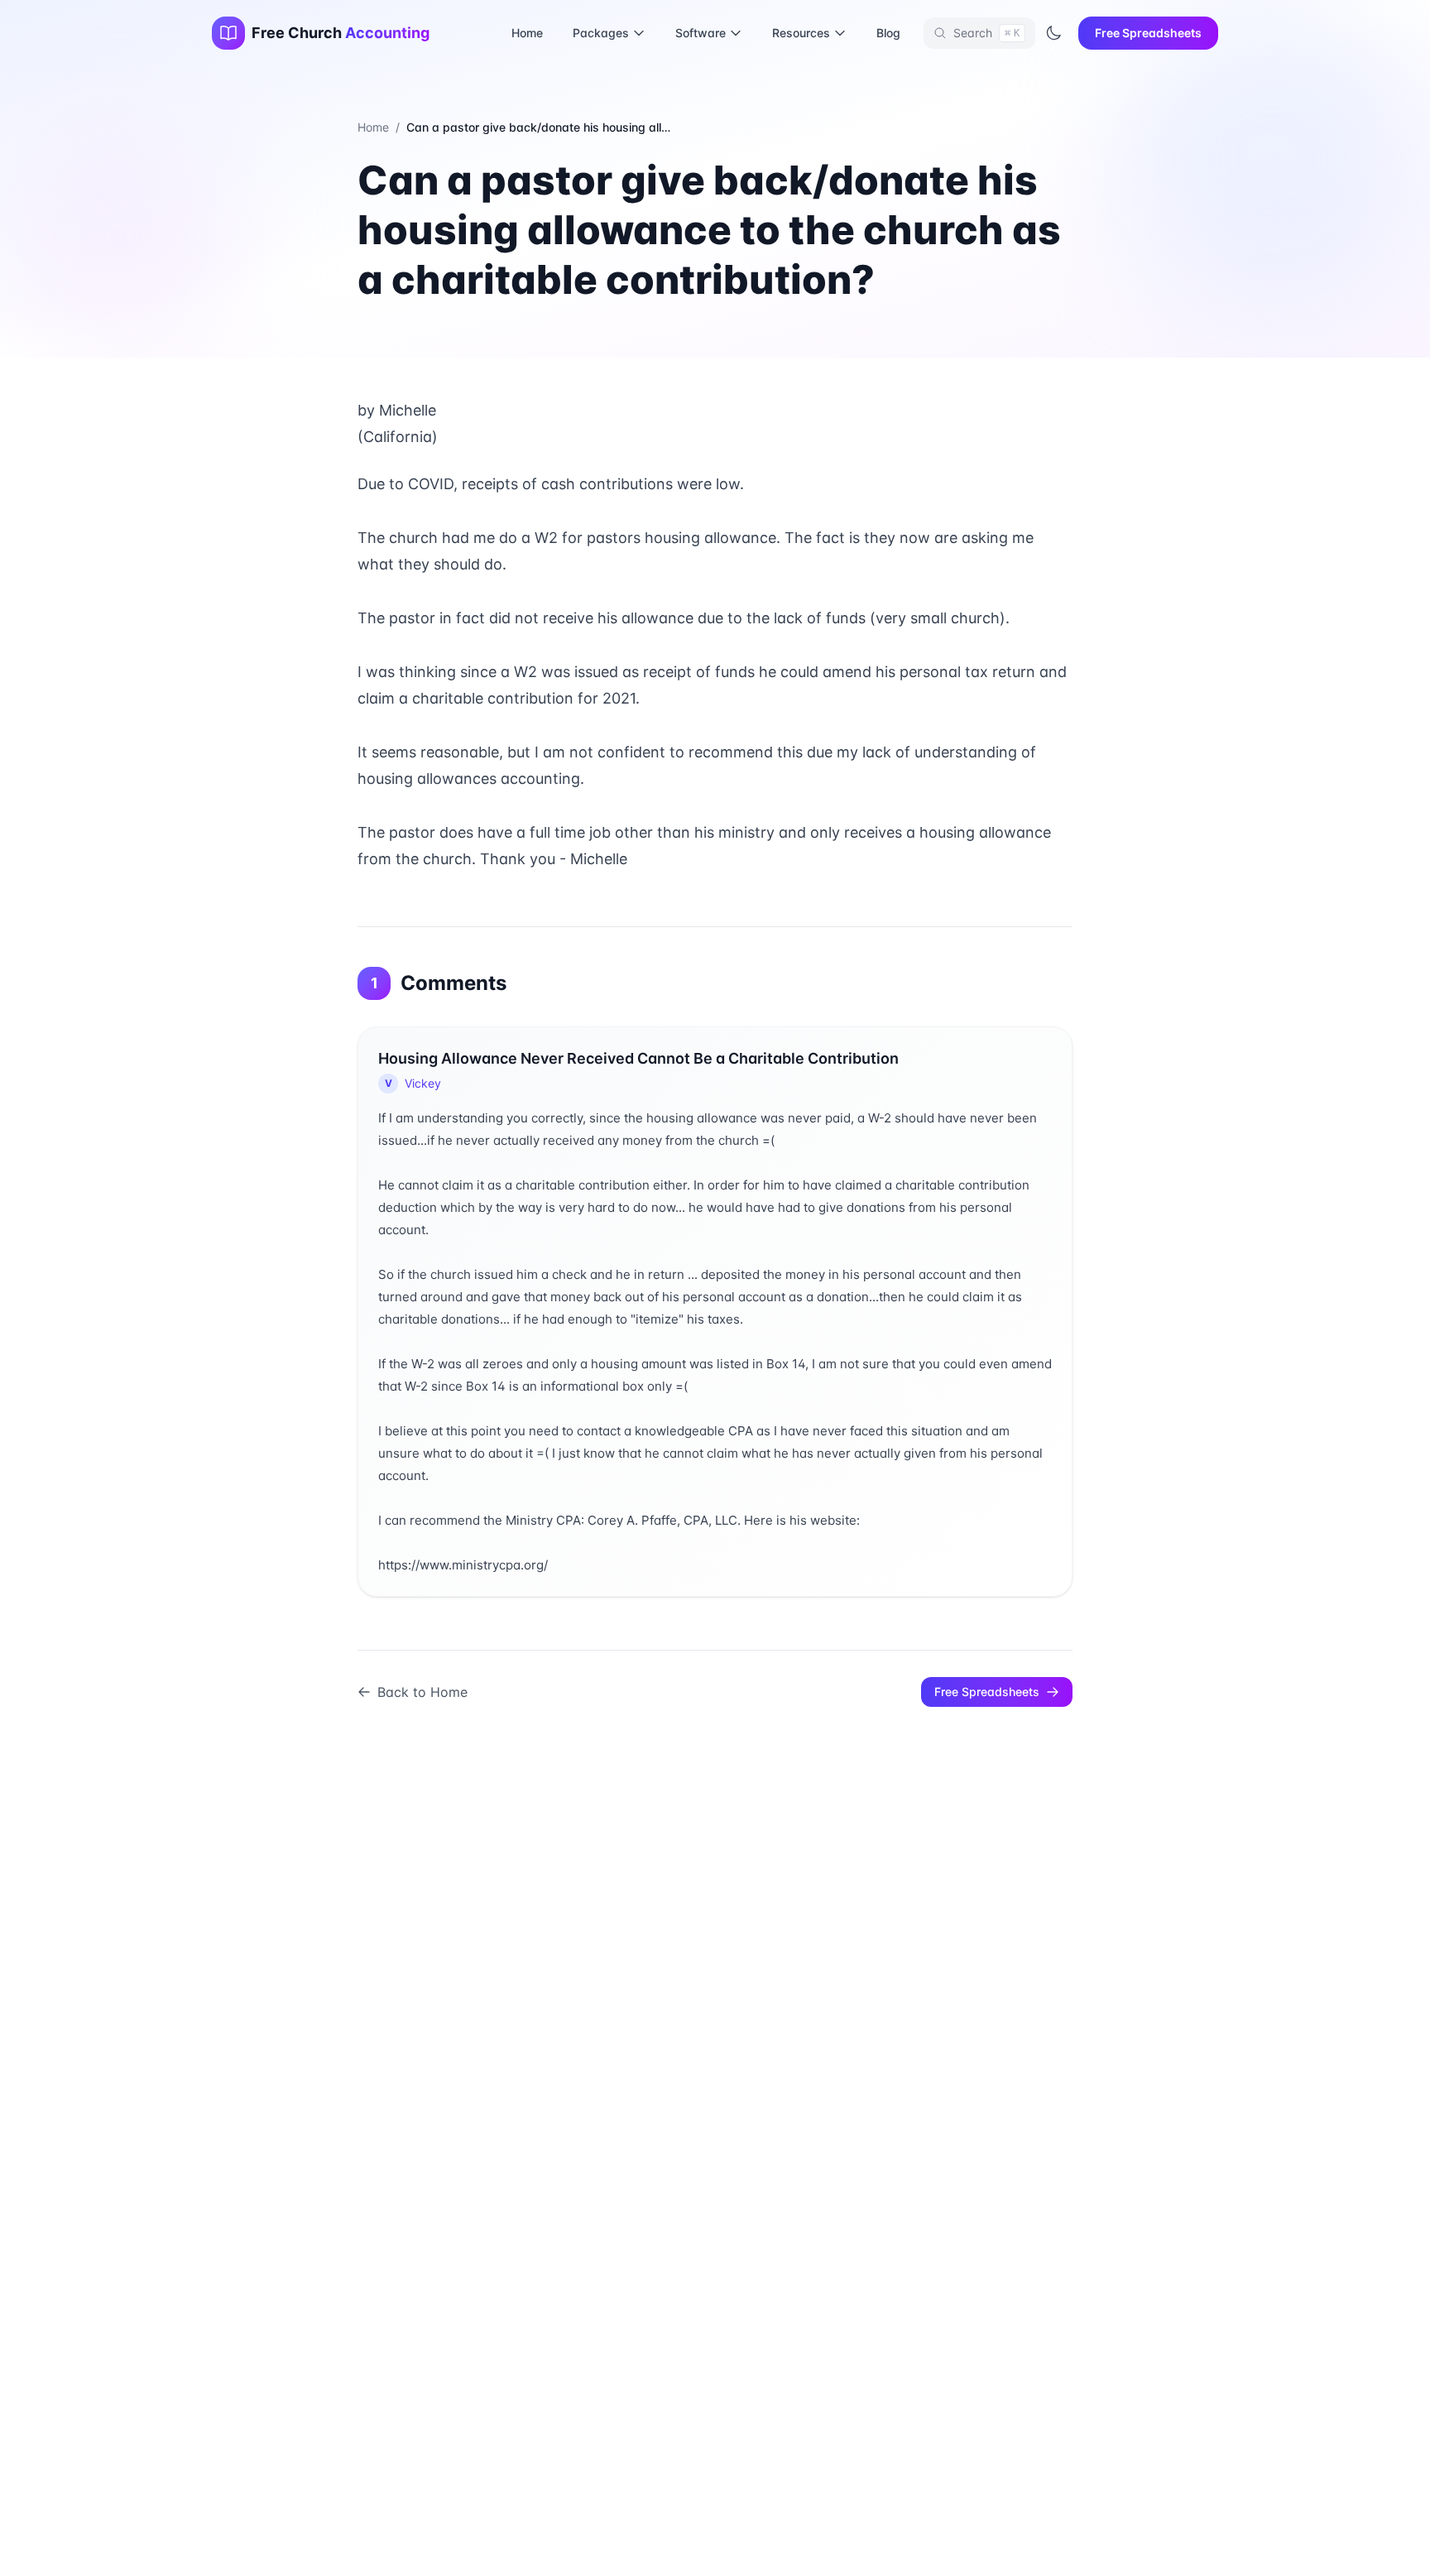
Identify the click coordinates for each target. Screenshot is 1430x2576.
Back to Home (422, 1692)
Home (527, 33)
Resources (801, 33)
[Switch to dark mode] (1053, 33)
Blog (888, 33)
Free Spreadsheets (1148, 33)
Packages (601, 33)
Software (701, 33)
